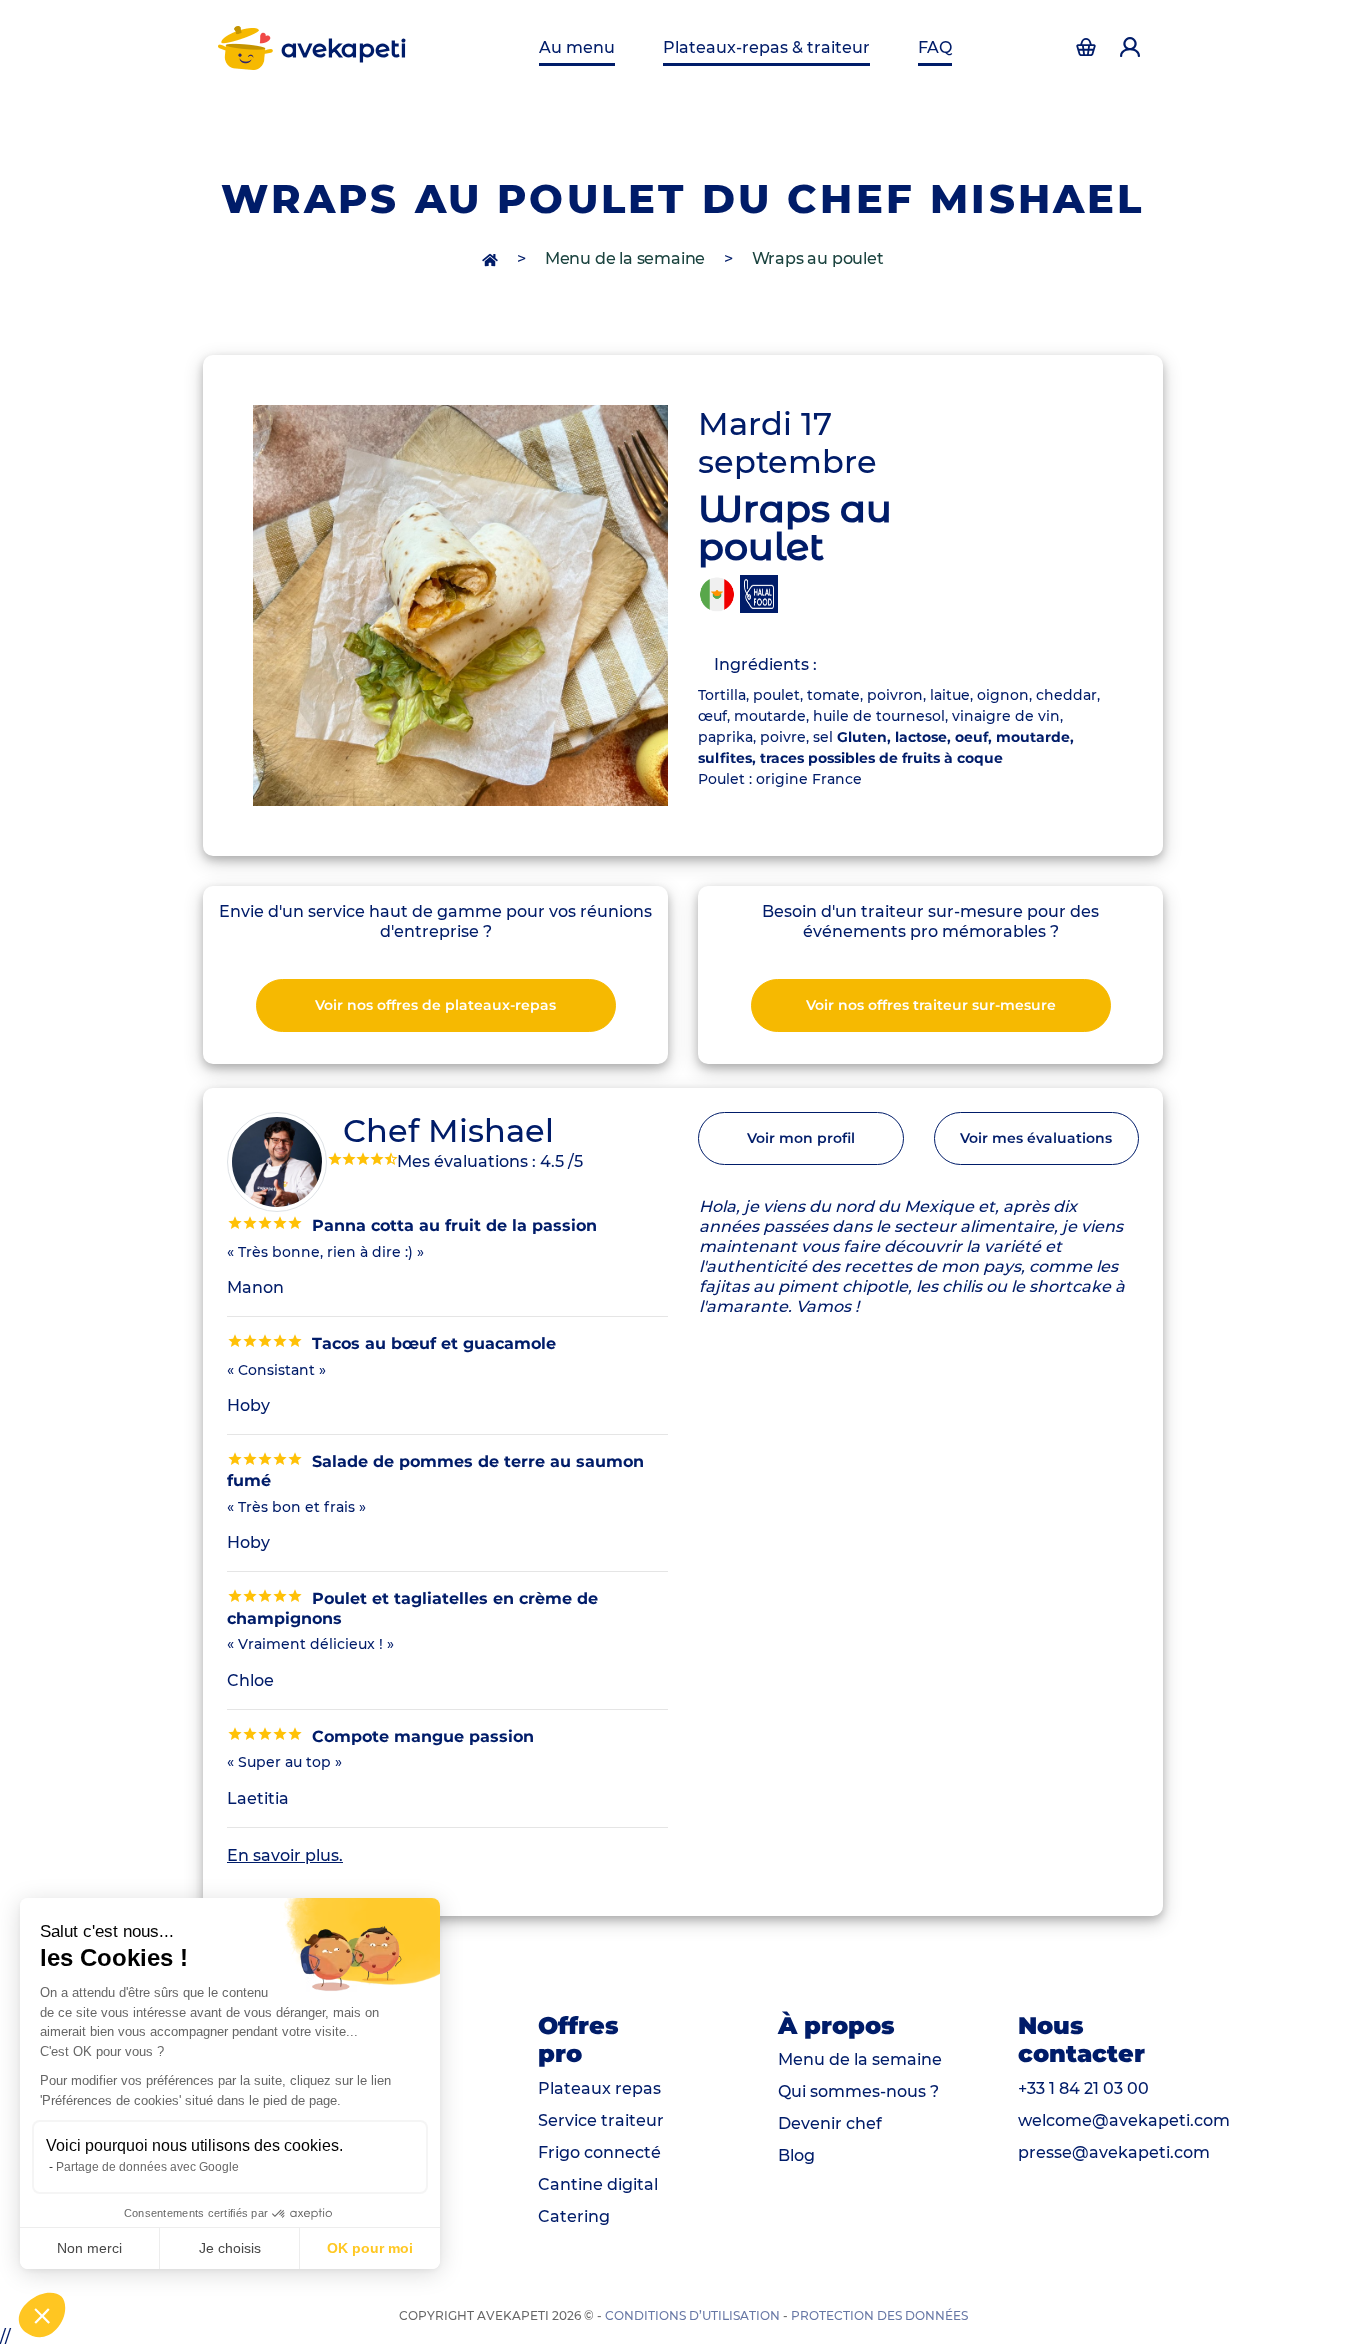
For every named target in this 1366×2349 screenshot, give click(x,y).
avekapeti (344, 48)
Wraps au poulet (818, 258)
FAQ (935, 47)
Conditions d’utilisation (692, 2315)
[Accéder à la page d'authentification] (1086, 48)
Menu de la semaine (625, 258)
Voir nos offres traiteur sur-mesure (931, 1005)
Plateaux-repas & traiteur (766, 47)
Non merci (89, 2248)
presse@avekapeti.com (1114, 2152)
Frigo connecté (599, 2152)
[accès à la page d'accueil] (492, 258)
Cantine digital (598, 2184)
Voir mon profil (801, 1138)
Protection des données (879, 2315)
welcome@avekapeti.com (1124, 2120)
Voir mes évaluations (1036, 1138)
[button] (42, 2315)
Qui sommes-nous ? (858, 2091)
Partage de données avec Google (147, 2167)
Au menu (577, 47)
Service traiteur (601, 2120)
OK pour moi (370, 2248)
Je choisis (230, 2248)
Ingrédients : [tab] (765, 664)
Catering (574, 2216)
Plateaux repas (599, 2088)
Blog (796, 2155)
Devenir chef (830, 2123)
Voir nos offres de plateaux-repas (435, 1005)
